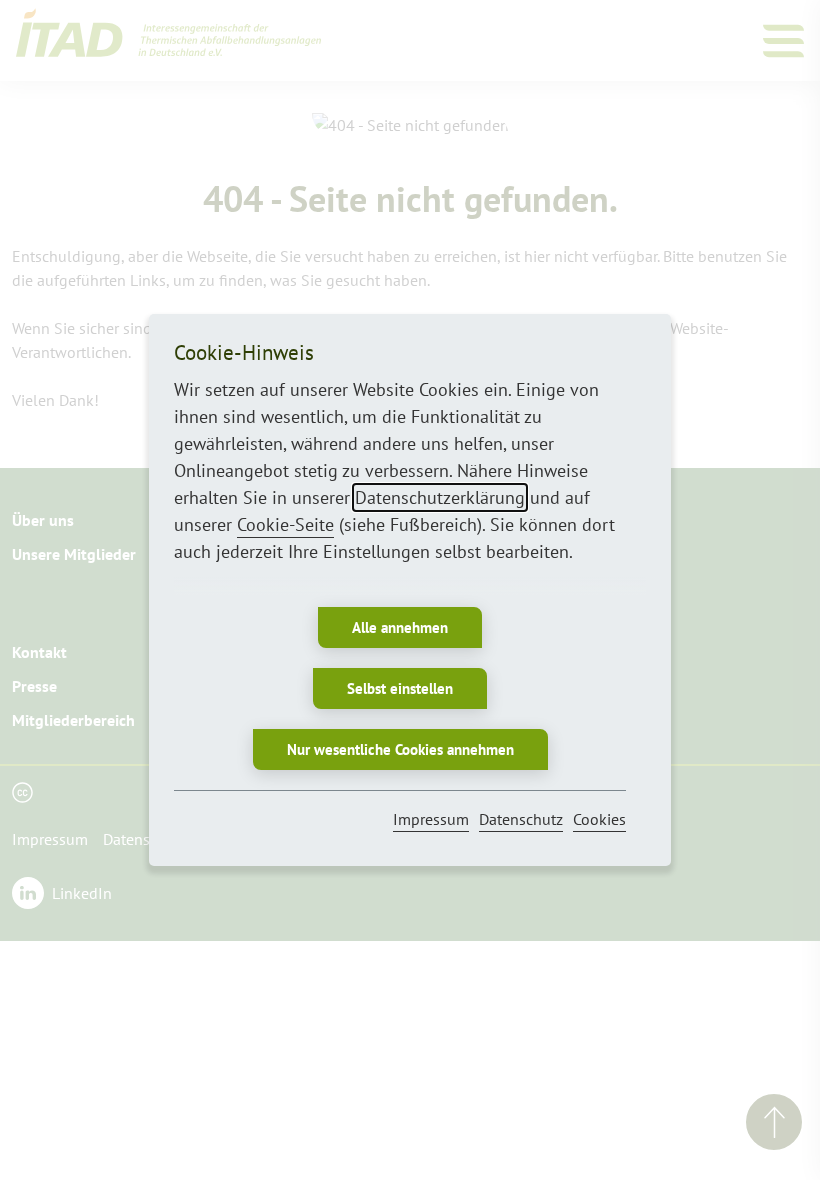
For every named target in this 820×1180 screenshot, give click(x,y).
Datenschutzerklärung (440, 497)
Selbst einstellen (400, 688)
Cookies (599, 819)
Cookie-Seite (285, 524)
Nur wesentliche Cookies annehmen (400, 749)
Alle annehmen (400, 627)
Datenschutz (521, 819)
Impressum (431, 819)
